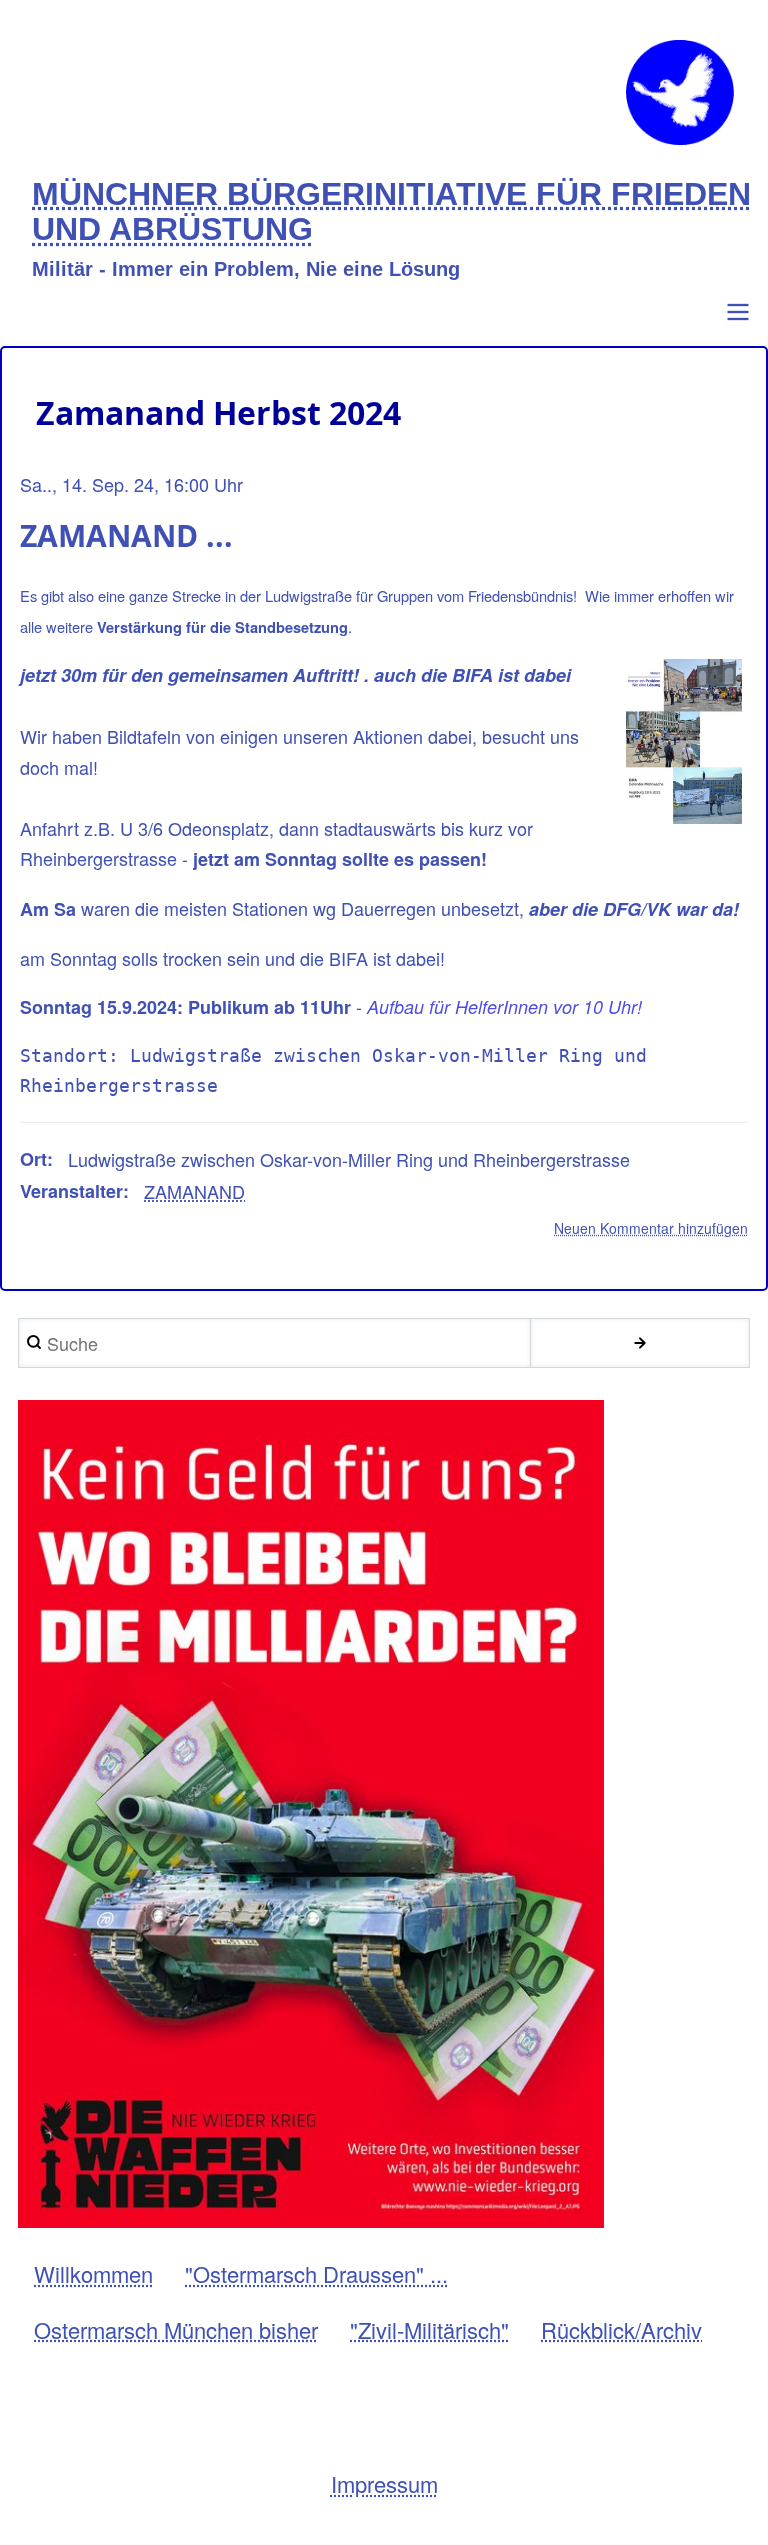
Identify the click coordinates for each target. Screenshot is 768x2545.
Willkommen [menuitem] (93, 2273)
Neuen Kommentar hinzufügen (651, 1228)
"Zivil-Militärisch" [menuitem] (429, 2329)
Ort (33, 1159)
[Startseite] (680, 92)
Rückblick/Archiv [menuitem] (621, 2329)
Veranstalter (71, 1191)
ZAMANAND (194, 1191)
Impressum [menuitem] (384, 2483)
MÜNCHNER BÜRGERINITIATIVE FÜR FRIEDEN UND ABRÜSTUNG (391, 212)
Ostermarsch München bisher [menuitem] (176, 2329)
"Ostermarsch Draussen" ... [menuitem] (316, 2273)
